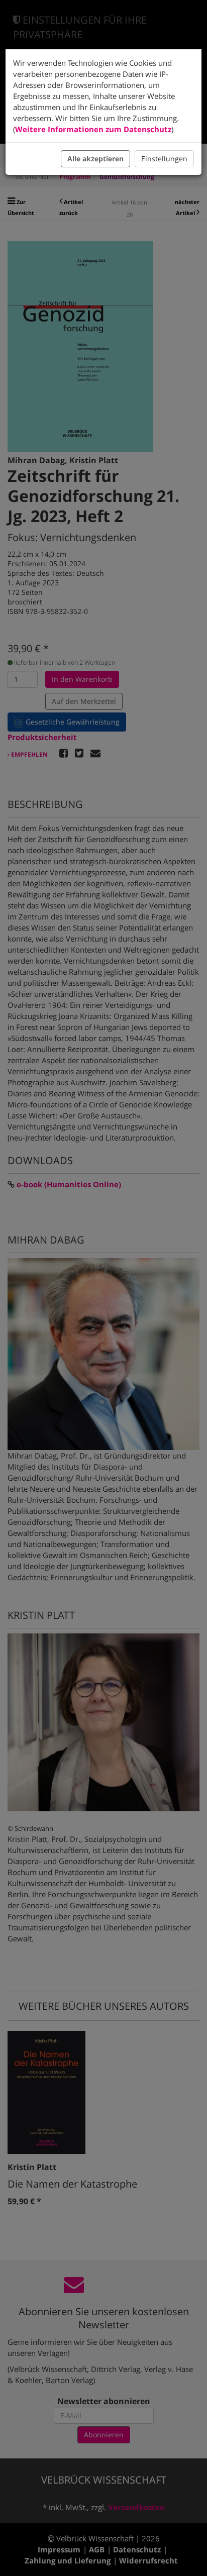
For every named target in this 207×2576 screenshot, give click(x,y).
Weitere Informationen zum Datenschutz (93, 129)
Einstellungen (164, 159)
